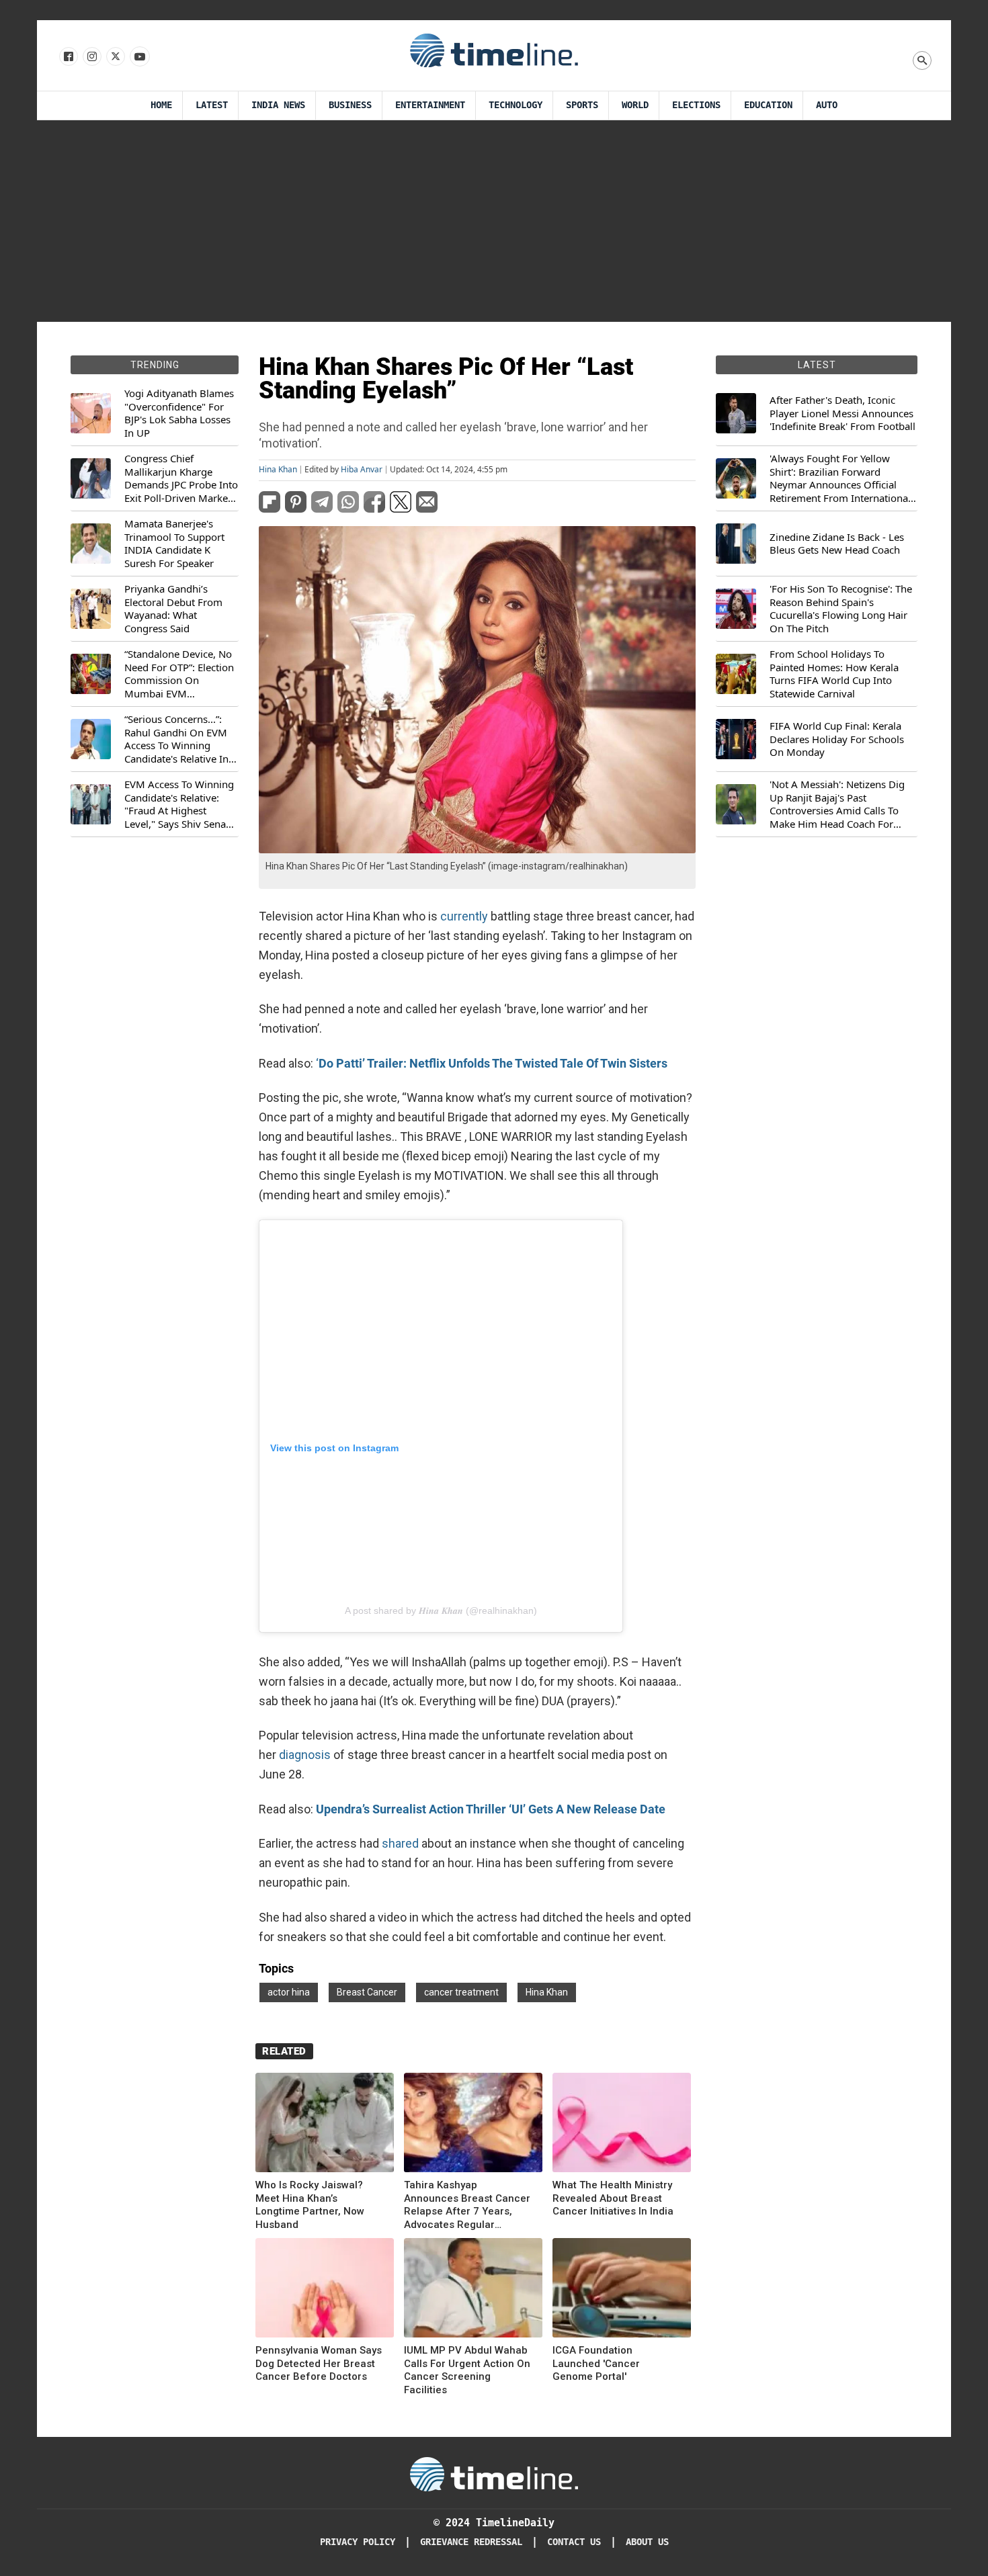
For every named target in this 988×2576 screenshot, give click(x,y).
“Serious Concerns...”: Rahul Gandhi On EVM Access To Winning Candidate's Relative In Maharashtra (176, 739)
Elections (696, 105)
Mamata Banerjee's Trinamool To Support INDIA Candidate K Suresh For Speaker (174, 544)
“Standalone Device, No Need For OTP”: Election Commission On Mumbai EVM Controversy (179, 674)
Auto (827, 105)
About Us (647, 2542)
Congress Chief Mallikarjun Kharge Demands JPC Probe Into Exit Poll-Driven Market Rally (181, 478)
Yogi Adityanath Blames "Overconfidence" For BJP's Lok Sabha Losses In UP (179, 413)
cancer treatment (461, 1992)
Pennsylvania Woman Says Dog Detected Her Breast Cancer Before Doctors (319, 2363)
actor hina (289, 1992)
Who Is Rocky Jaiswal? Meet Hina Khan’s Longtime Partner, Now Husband (310, 2205)
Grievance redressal (471, 2542)
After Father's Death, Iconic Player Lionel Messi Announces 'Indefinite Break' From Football (842, 413)
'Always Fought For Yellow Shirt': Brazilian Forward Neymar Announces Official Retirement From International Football (840, 478)
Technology (516, 105)
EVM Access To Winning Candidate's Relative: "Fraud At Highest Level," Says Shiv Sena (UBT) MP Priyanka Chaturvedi (179, 804)
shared (400, 1843)
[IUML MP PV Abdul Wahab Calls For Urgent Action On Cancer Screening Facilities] (473, 2290)
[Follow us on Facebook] (68, 57)
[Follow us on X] (115, 57)
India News (278, 105)
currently (464, 916)
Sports (582, 105)
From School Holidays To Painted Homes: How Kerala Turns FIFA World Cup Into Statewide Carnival (834, 674)
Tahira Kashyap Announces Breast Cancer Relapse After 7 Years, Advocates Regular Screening (467, 2205)
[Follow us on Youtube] (139, 57)
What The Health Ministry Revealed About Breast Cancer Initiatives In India (613, 2198)
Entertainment (430, 105)
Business (350, 105)
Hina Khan (278, 470)
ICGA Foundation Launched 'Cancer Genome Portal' (596, 2363)
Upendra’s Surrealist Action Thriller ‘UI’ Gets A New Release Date (491, 1809)
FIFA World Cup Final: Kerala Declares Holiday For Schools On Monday (837, 739)
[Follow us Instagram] (91, 57)
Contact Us (574, 2542)
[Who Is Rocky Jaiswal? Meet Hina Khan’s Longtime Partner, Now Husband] (325, 2125)
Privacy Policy (358, 2542)
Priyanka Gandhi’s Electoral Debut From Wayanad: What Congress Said (173, 609)
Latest (212, 105)
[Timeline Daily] (494, 50)
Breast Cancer (367, 1992)
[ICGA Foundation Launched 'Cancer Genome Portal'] (622, 2290)
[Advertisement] (494, 221)
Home (161, 105)
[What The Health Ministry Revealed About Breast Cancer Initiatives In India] (622, 2125)
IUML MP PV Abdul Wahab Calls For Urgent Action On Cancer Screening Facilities (467, 2370)
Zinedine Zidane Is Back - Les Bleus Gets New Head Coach (837, 544)
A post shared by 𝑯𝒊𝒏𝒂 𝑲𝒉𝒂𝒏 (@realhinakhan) (441, 1611)
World (635, 105)
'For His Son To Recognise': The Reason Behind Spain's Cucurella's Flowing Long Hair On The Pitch (841, 609)
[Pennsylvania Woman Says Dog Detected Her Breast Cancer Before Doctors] (325, 2290)
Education (768, 105)
